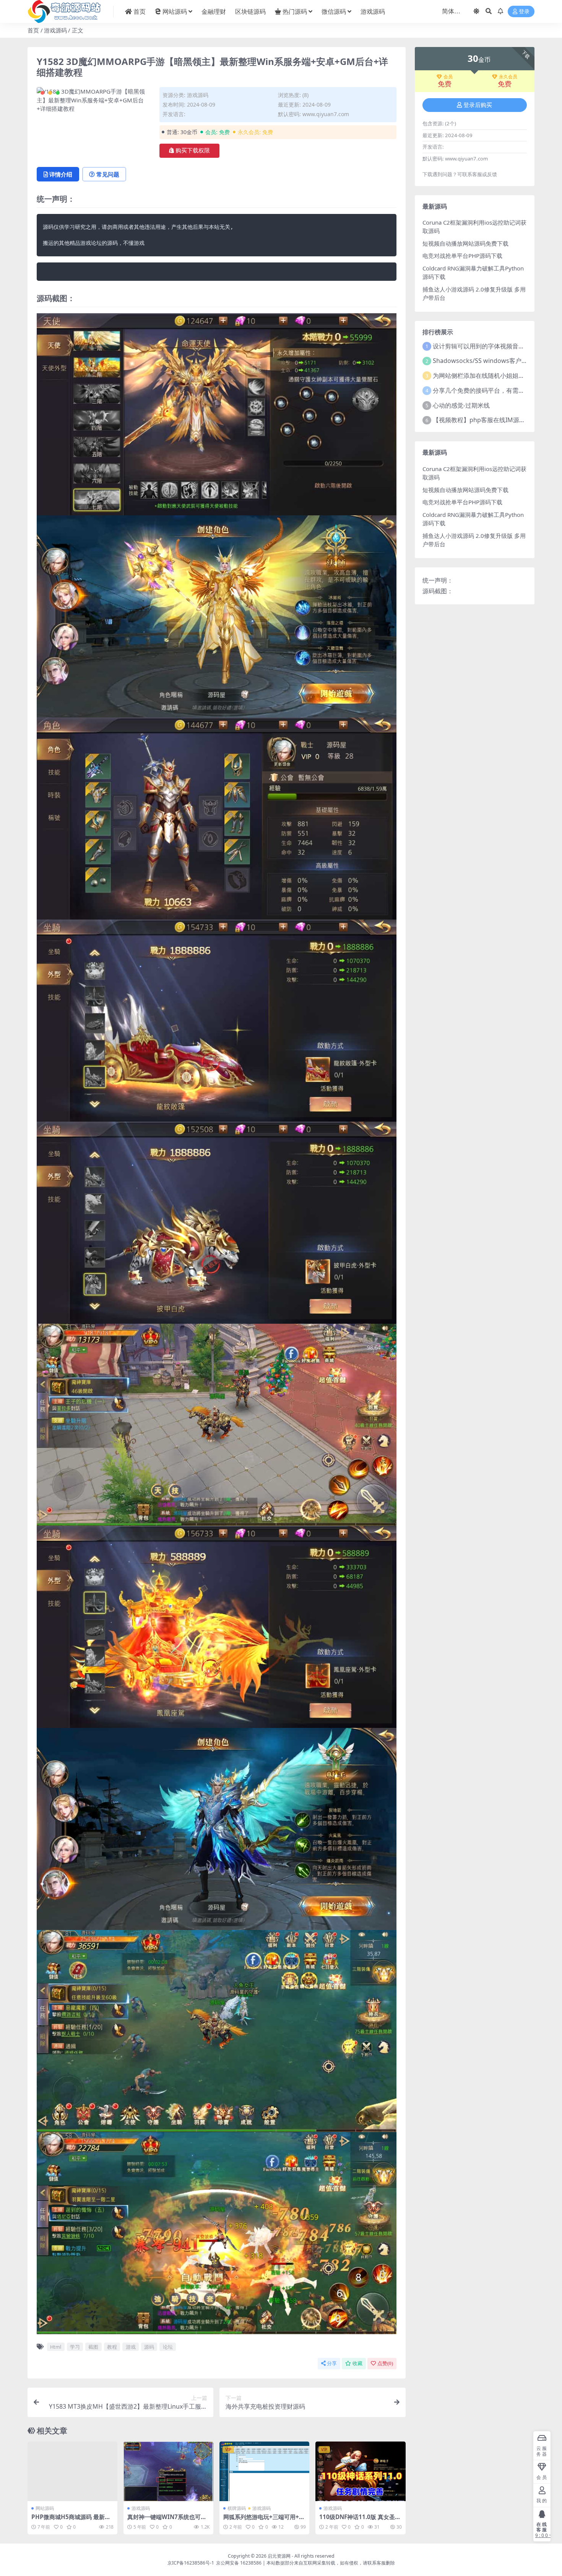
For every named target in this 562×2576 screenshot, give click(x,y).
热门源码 (295, 11)
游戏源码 (373, 11)
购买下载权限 (193, 151)
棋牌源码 (237, 2508)
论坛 (168, 2347)
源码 (149, 2347)
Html (56, 2347)
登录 (524, 12)
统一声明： (438, 580)
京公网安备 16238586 (239, 2563)
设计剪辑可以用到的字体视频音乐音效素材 (491, 346)
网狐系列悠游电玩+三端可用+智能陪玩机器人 (264, 2520)
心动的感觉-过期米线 (461, 405)
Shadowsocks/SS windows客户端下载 (486, 361)
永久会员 (508, 77)
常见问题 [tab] (108, 174)
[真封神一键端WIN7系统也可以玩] (168, 2472)
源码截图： (438, 591)
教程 (112, 2347)
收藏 (357, 2363)
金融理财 (214, 11)
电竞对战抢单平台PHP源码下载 (462, 256)
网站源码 (175, 11)
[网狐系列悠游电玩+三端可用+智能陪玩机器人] (264, 2472)
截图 (93, 2347)
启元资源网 (279, 2556)
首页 (140, 11)
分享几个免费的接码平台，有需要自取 (485, 390)
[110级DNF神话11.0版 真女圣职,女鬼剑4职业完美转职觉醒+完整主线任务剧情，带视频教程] (360, 2472)
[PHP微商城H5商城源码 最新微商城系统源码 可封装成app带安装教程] (72, 2472)
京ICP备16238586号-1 (191, 2563)
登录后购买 (478, 105)
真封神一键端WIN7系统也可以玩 (167, 2520)
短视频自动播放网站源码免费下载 (465, 243)
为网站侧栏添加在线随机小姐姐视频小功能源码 (497, 376)
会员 (448, 77)
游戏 (131, 2347)
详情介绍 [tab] (61, 174)
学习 (75, 2347)
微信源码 (334, 11)
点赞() (385, 2363)
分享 (332, 2363)
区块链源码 (250, 11)
